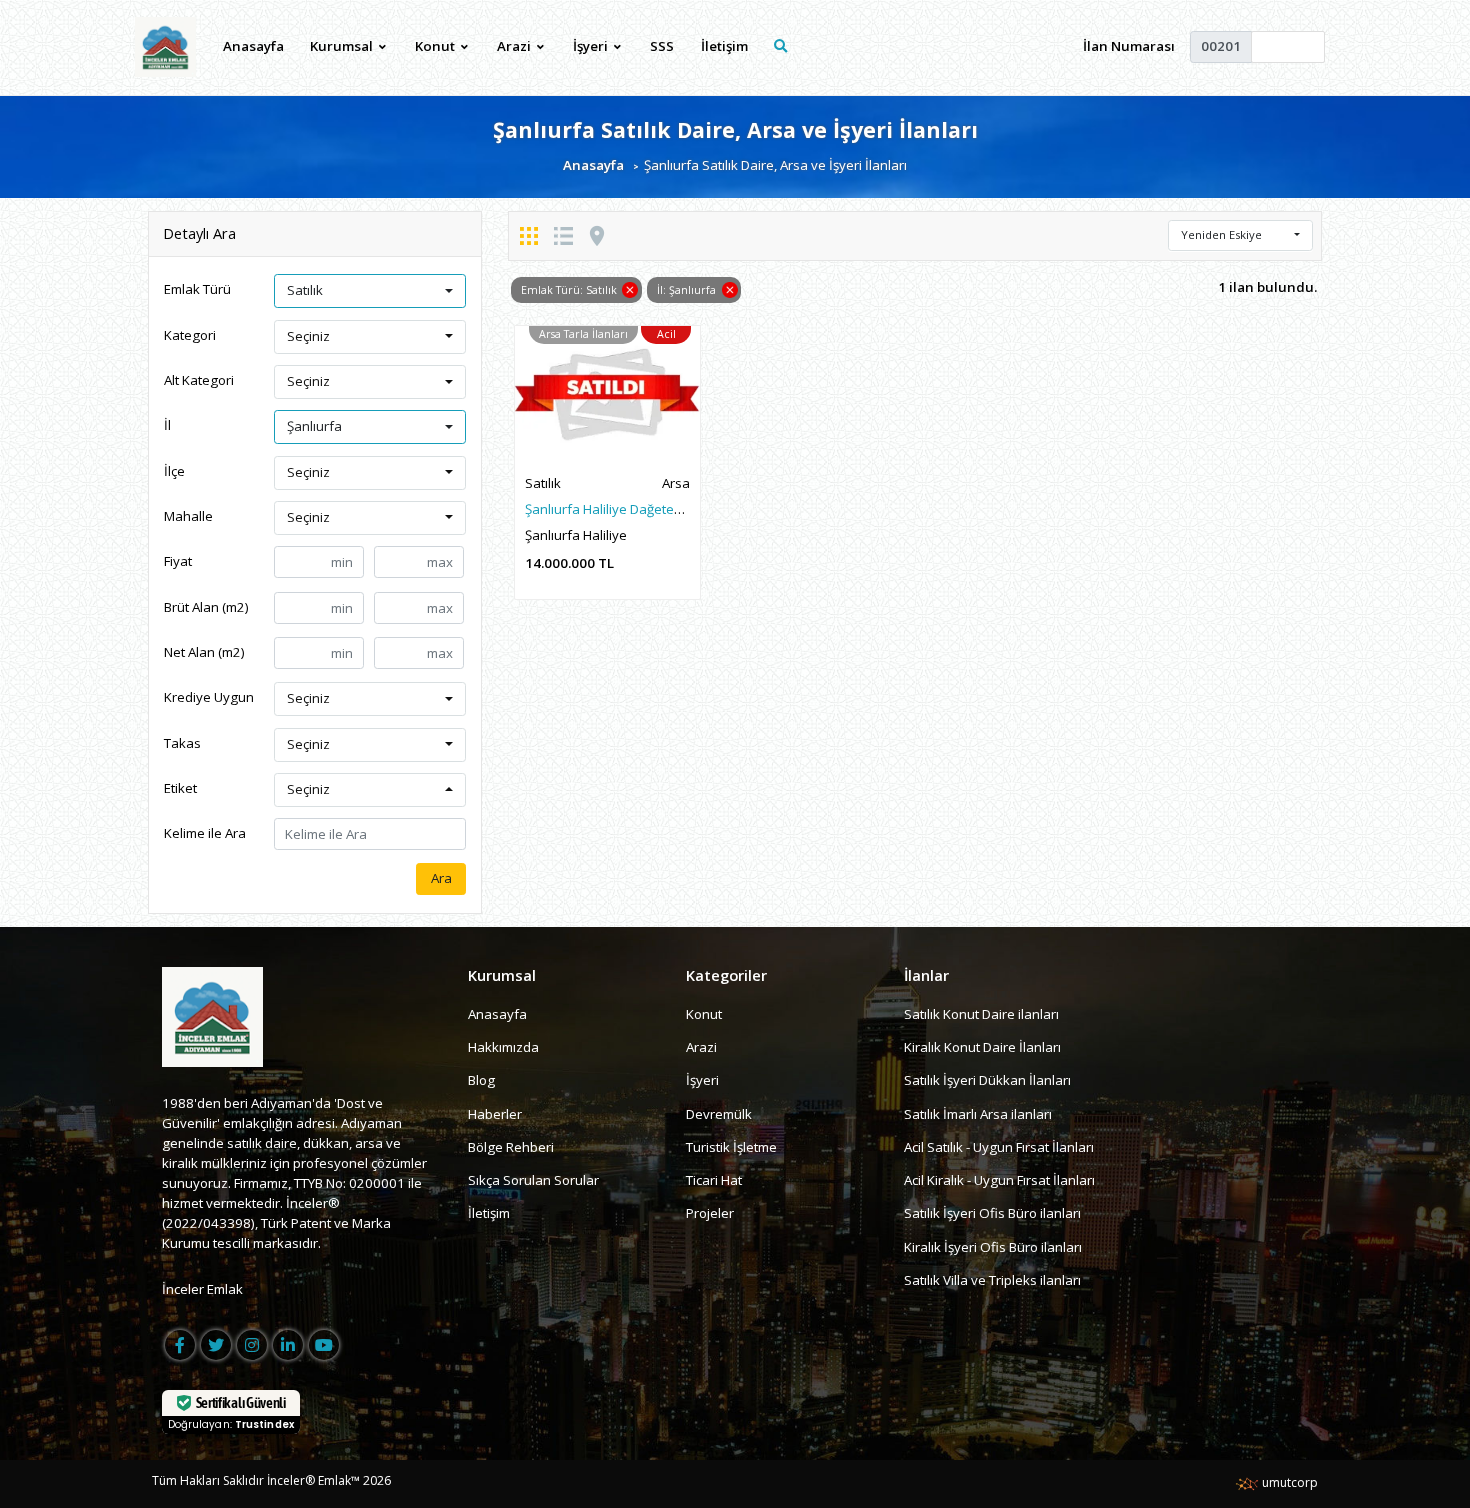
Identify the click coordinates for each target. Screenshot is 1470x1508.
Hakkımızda (503, 1047)
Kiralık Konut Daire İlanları (982, 1047)
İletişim (724, 46)
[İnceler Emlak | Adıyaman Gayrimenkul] (165, 47)
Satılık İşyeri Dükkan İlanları (987, 1080)
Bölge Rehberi (511, 1147)
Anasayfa (253, 46)
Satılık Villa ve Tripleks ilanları (992, 1280)
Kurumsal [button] (343, 46)
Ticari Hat (714, 1180)
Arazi (701, 1047)
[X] (216, 1345)
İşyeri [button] (592, 46)
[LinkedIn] (288, 1345)
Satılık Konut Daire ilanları (981, 1014)
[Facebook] (180, 1345)
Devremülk (719, 1114)
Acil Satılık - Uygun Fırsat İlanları (999, 1147)
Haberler (495, 1114)
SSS (662, 46)
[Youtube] (324, 1345)
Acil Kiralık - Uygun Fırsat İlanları (999, 1180)
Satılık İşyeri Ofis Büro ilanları (992, 1213)
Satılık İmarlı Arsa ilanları (978, 1114)
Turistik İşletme (731, 1147)
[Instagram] (252, 1345)
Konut (704, 1014)
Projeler (710, 1213)
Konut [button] (436, 46)
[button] (370, 291)
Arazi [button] (515, 46)
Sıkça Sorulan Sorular (533, 1180)
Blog (481, 1080)
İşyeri (702, 1080)
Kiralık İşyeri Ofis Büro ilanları (993, 1247)
